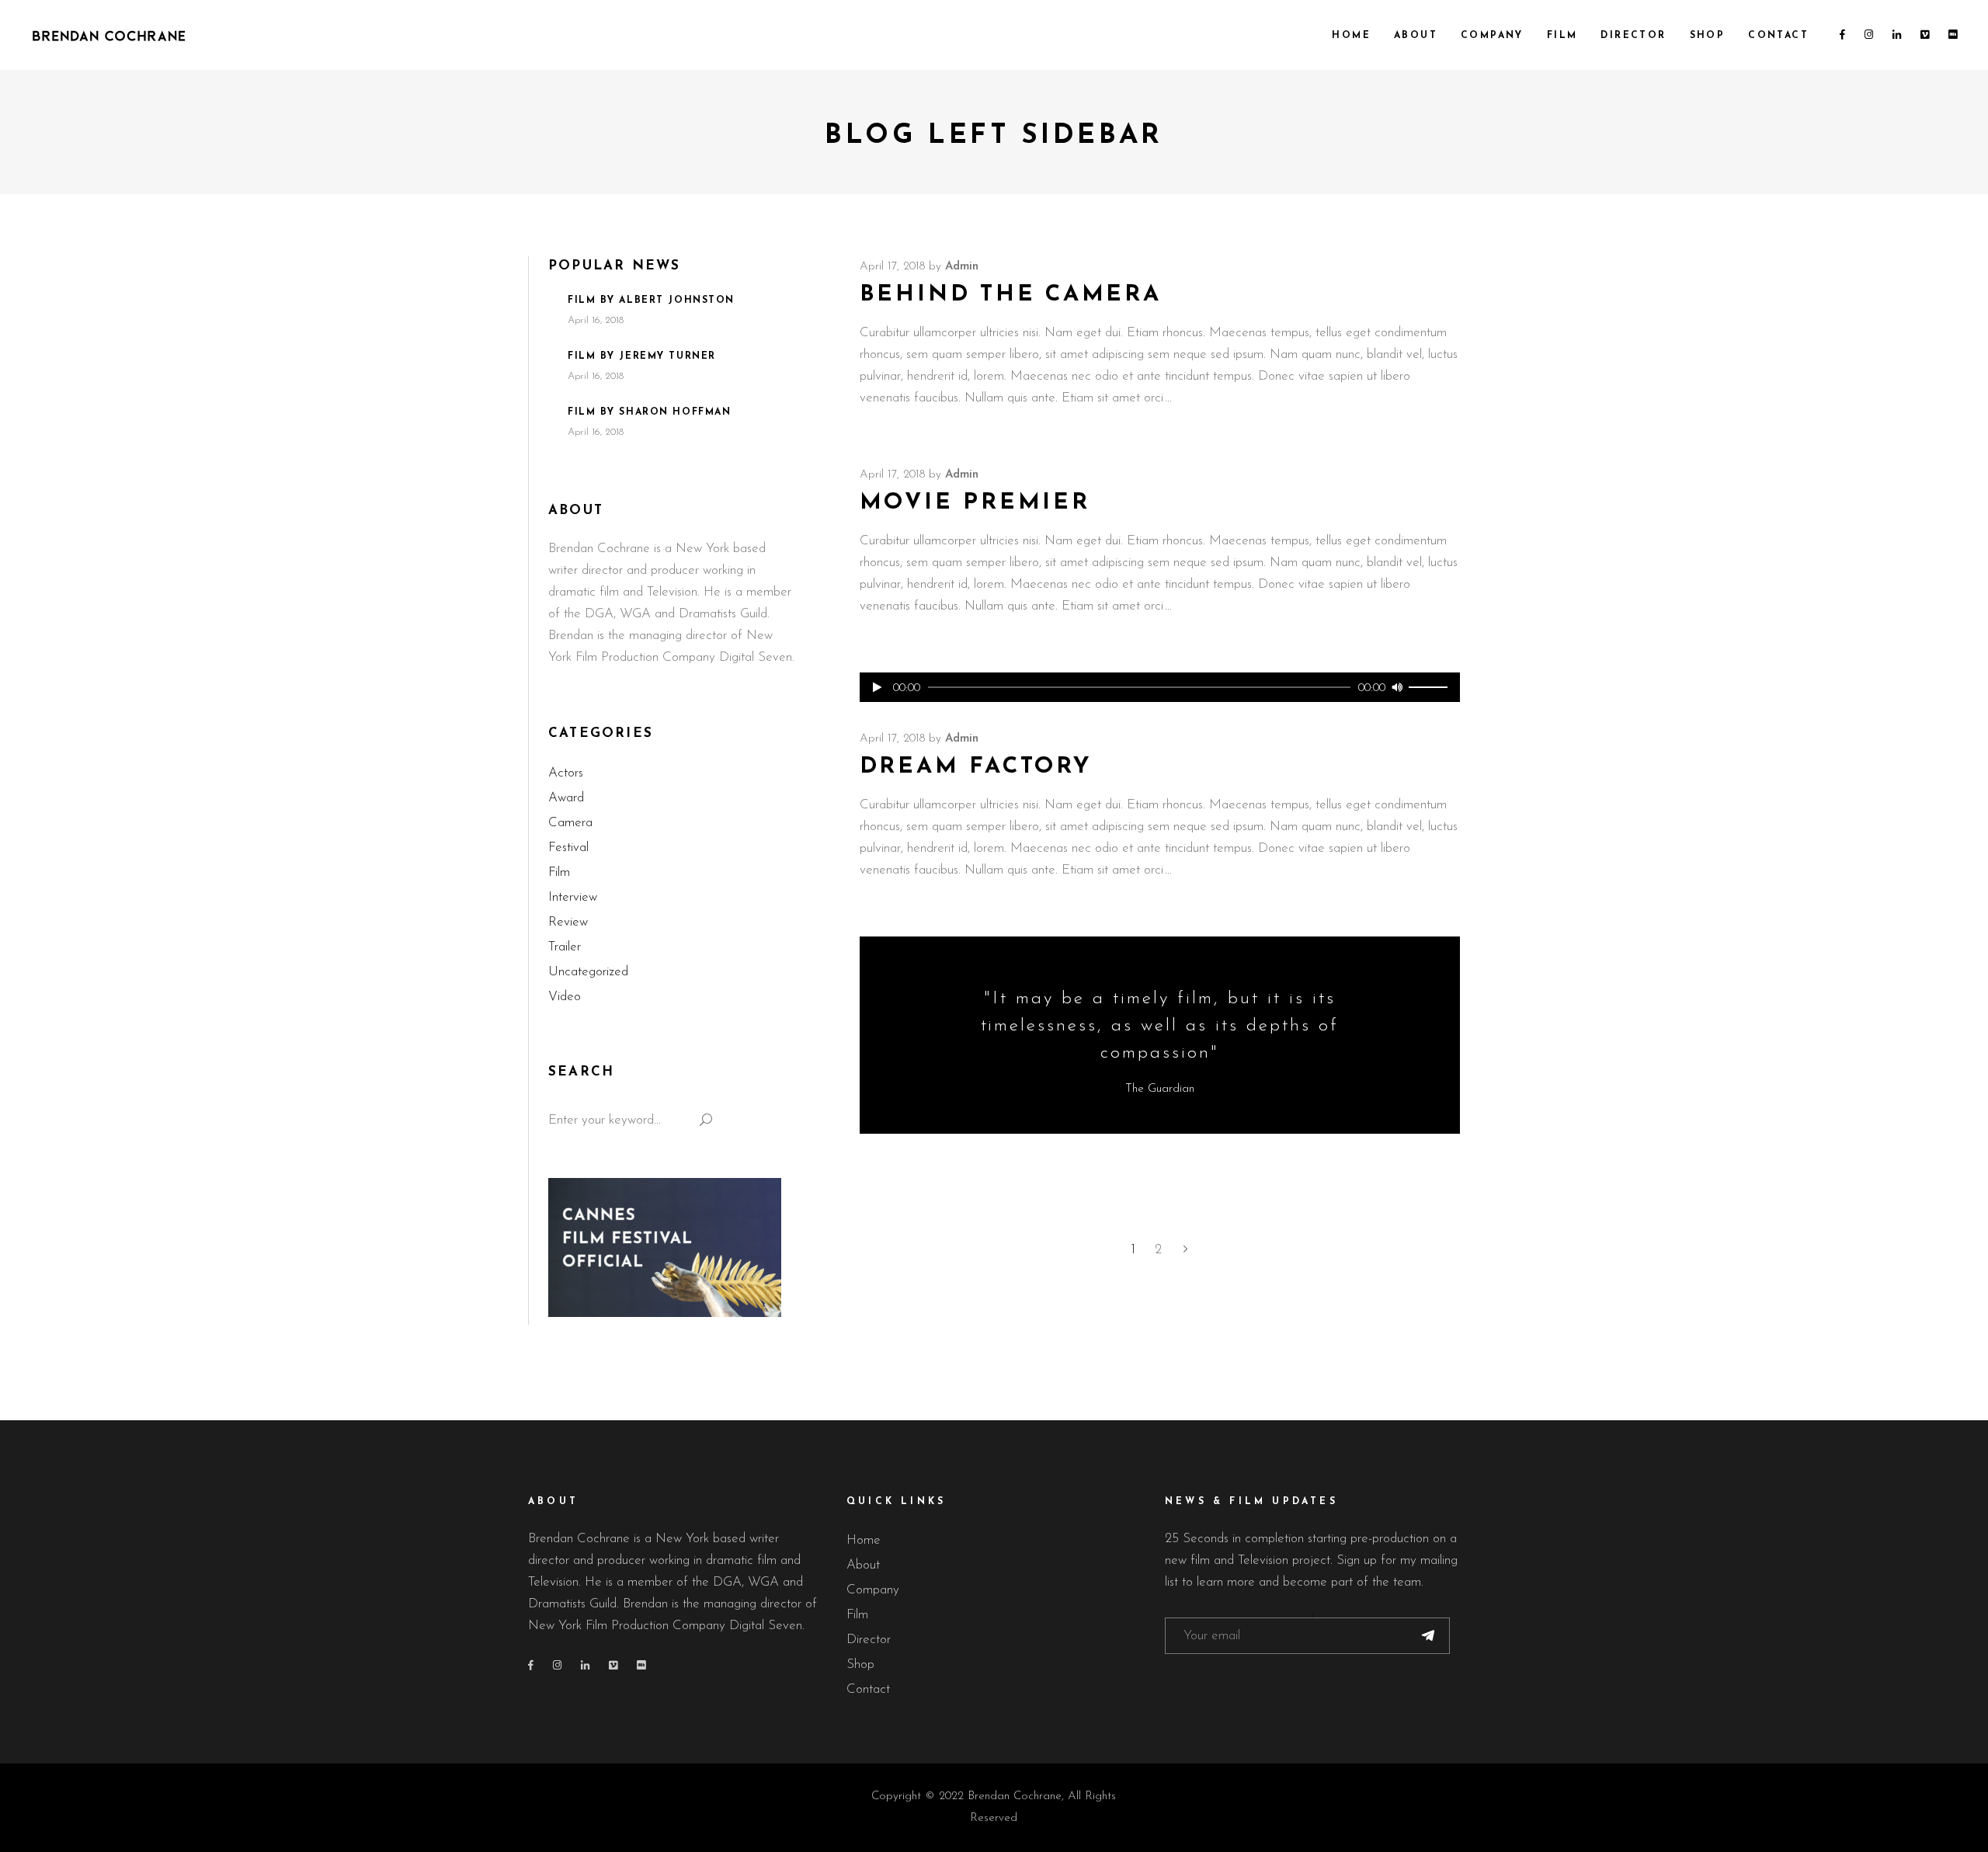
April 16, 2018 (596, 320)
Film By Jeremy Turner (642, 356)
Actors (566, 773)
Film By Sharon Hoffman (649, 412)
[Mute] (1397, 687)
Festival (568, 848)
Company (873, 1590)
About (863, 1565)
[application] (1160, 687)
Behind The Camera (1011, 295)
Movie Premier (975, 503)
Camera (570, 823)
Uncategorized (588, 972)
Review (568, 922)
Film (559, 872)
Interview (573, 897)
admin (962, 267)
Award (566, 798)
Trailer (565, 947)
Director (869, 1640)
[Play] (878, 687)
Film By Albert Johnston (651, 301)
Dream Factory (976, 767)
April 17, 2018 (892, 267)
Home (864, 1540)
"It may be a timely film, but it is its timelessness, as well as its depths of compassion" (1160, 1026)
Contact (868, 1689)
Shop (860, 1664)
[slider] (1430, 687)
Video (565, 997)
